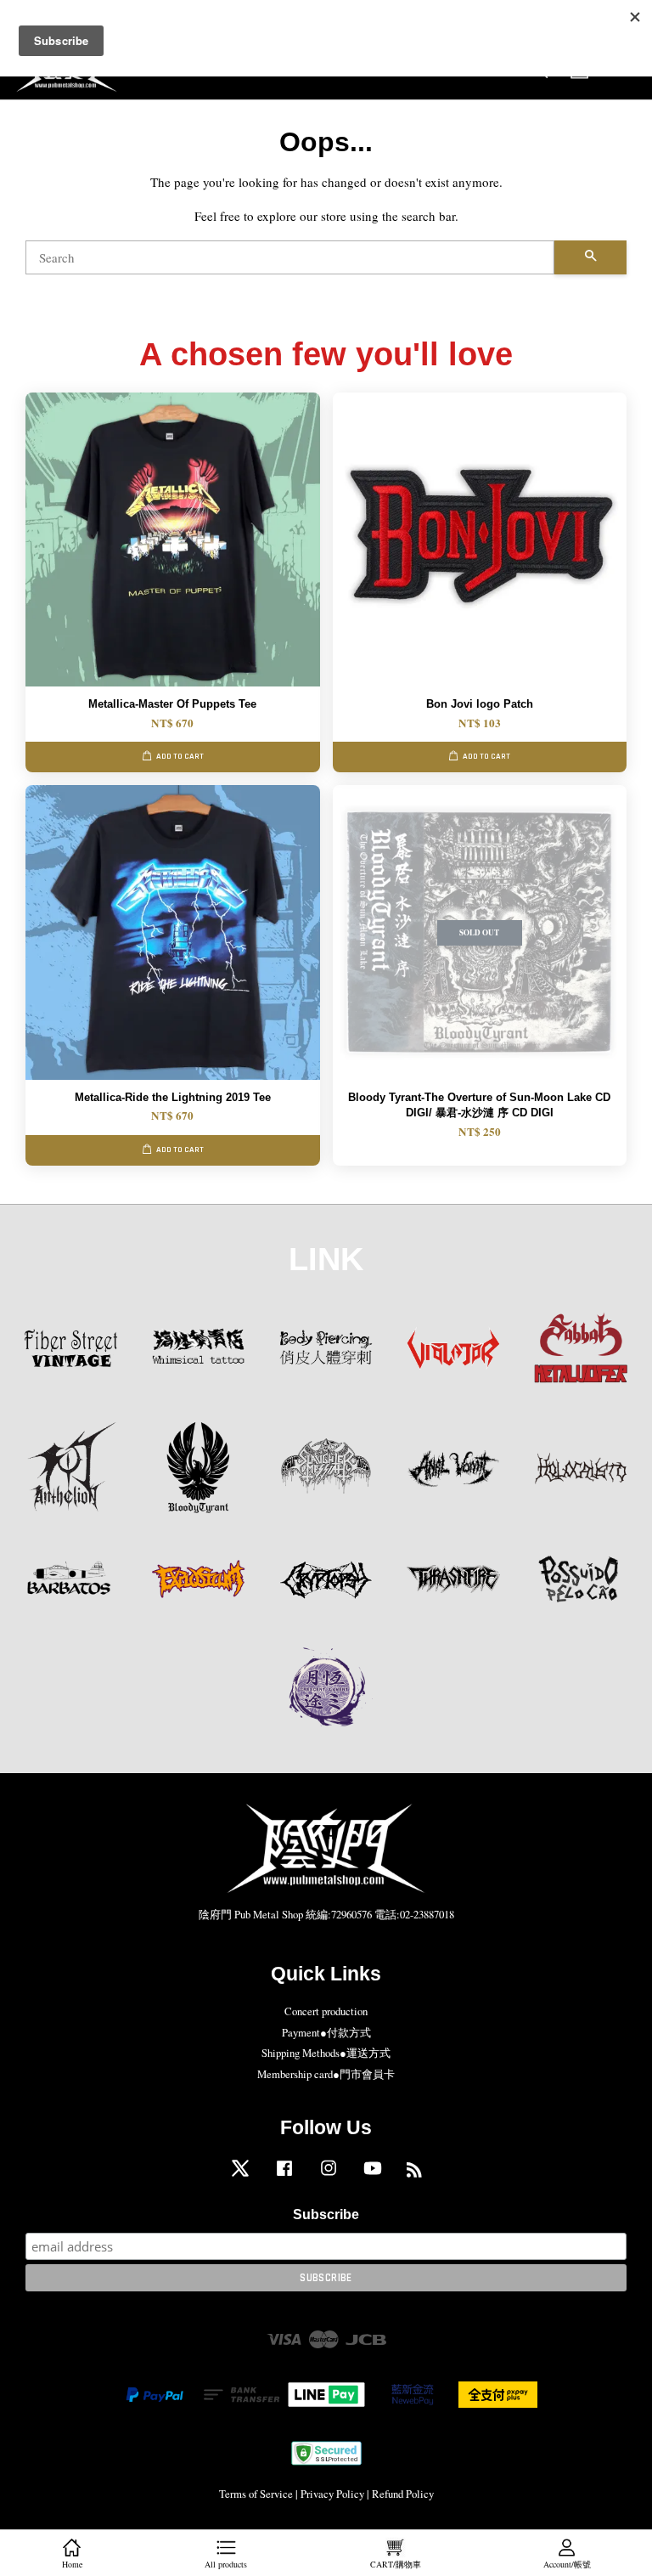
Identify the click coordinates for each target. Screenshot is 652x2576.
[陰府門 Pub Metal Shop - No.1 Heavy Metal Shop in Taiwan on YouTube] (373, 2176)
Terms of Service (256, 2494)
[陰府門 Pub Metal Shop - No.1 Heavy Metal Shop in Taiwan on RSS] (414, 2173)
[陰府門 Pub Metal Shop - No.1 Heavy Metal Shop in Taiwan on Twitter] (240, 2176)
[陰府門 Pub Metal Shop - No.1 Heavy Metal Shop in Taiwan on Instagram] (329, 2176)
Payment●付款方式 (326, 2033)
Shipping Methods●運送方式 (326, 2053)
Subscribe (326, 2214)
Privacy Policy (332, 2494)
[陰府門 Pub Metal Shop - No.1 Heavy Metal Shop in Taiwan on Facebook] (284, 2176)
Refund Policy (403, 2494)
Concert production (326, 2011)
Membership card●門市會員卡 (326, 2074)
